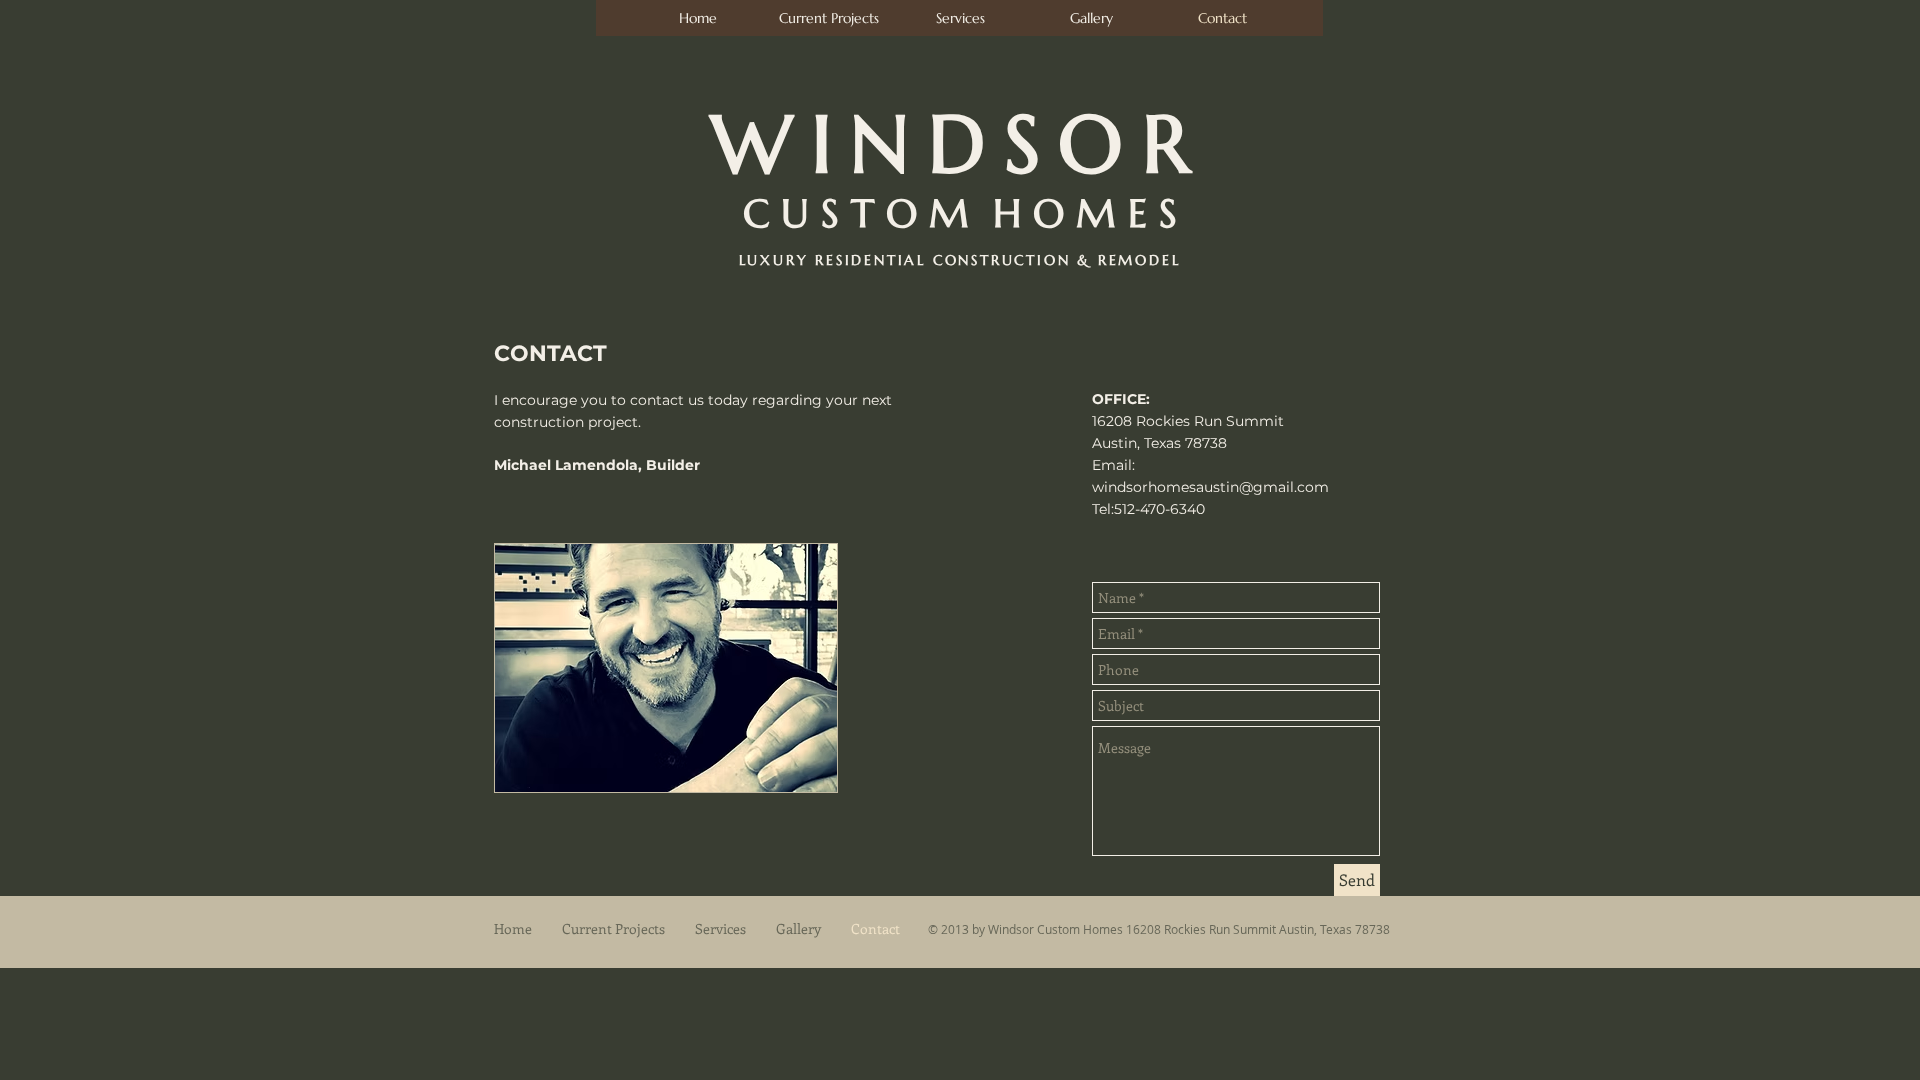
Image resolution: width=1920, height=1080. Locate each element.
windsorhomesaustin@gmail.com (1210, 487)
